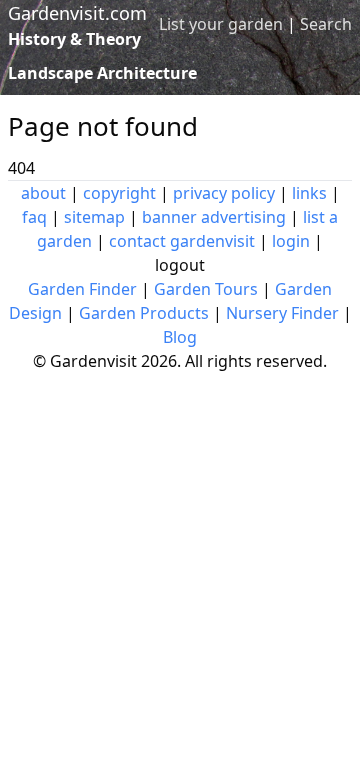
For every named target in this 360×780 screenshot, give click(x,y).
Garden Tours (206, 289)
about (43, 193)
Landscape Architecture (102, 73)
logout (180, 265)
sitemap (94, 217)
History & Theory (74, 39)
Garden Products (144, 313)
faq (34, 217)
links (309, 193)
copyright (119, 193)
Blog (180, 337)
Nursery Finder (282, 313)
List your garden (221, 24)
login (291, 241)
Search (326, 24)
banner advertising (214, 217)
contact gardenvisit (182, 241)
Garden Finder (82, 289)
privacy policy (224, 193)
